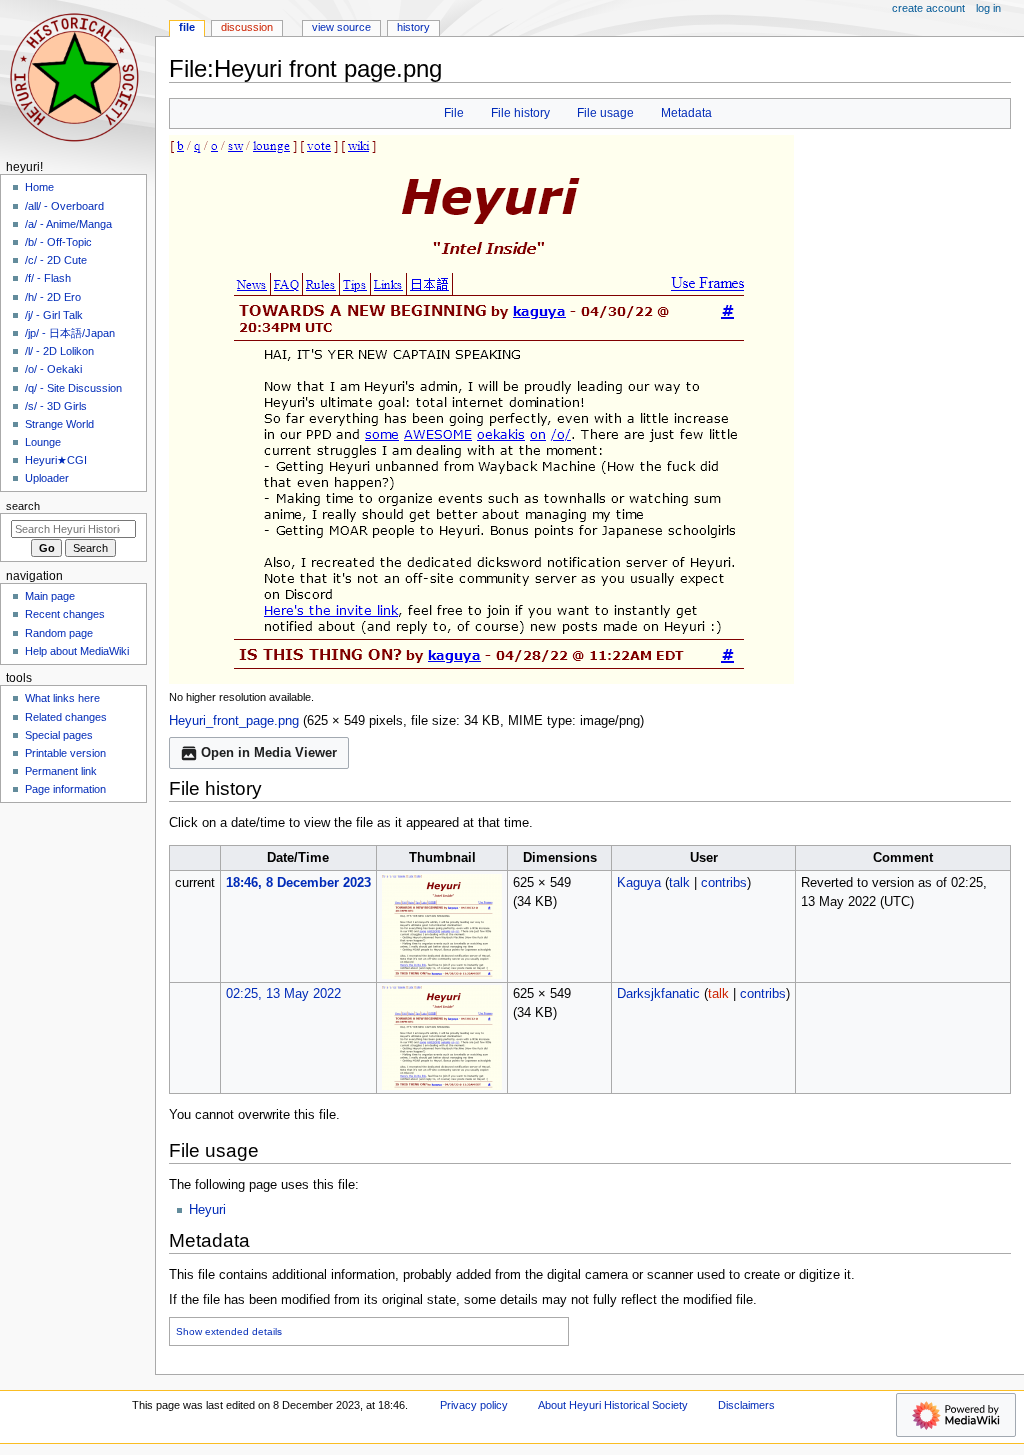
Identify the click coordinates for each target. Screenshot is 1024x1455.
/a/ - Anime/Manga (68, 224)
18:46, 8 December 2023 (298, 883)
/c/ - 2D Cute (56, 260)
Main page (50, 596)
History (413, 27)
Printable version (65, 753)
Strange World (59, 424)
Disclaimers (746, 1405)
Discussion (247, 27)
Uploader (47, 478)
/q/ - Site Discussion (73, 388)
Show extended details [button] (229, 1331)
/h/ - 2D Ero (53, 297)
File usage (605, 113)
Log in (988, 8)
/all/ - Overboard (64, 206)
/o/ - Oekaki (53, 369)
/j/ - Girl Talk (54, 315)
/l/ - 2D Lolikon (59, 351)
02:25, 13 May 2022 (283, 994)
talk (679, 883)
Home (39, 187)
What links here (62, 698)
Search (23, 506)
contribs (724, 883)
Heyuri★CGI (56, 460)
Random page (59, 633)
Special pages (59, 735)
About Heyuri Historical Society (613, 1405)
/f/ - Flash (48, 278)
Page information (65, 789)
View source (341, 27)
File (454, 113)
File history (520, 113)
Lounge (43, 442)
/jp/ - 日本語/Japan (70, 333)
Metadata (686, 113)
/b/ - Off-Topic (58, 242)
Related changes (66, 717)
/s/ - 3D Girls (56, 406)
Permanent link (61, 771)
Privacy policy (474, 1405)
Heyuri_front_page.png (234, 721)
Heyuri (207, 1210)
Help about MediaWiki (77, 651)
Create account (928, 8)
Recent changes (65, 614)
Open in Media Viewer (269, 753)
